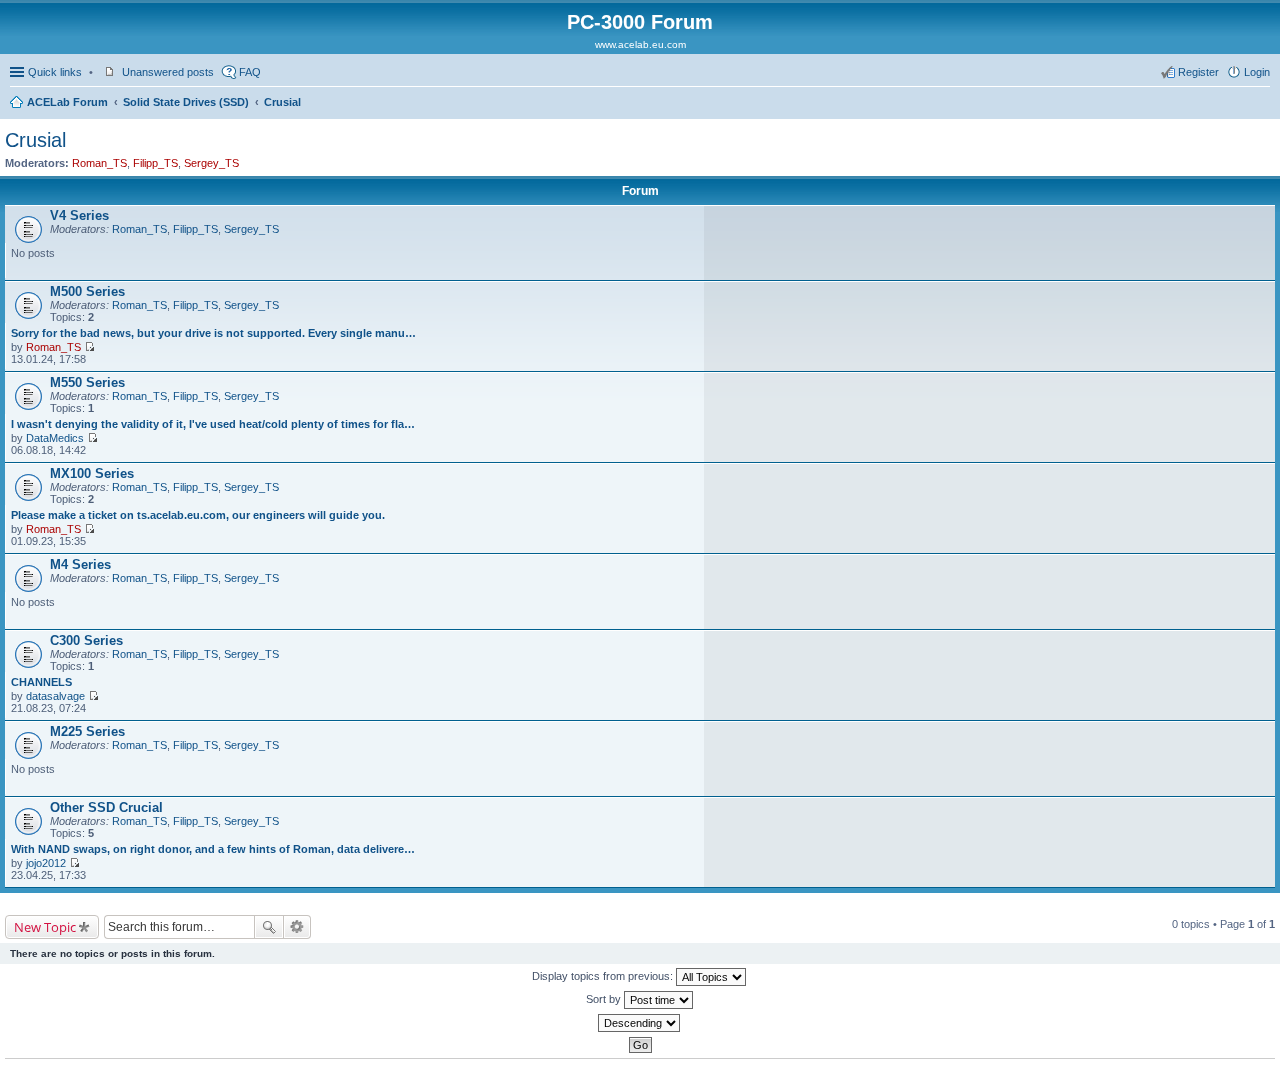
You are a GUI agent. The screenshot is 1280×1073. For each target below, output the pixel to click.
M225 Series (87, 731)
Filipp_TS (155, 163)
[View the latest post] (89, 347)
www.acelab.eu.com (640, 44)
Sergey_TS (211, 163)
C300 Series (86, 640)
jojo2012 (46, 863)
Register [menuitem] (1198, 72)
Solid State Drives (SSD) (186, 102)
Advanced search (297, 927)
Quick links (55, 72)
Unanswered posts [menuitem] (168, 72)
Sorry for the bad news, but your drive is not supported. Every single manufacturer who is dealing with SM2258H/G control (214, 333)
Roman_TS (99, 163)
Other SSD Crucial (106, 807)
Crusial (282, 102)
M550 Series (87, 382)
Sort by (605, 999)
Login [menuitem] (1257, 72)
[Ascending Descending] (640, 1023)
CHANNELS (41, 682)
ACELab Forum (67, 102)
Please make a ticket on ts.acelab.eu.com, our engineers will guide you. (198, 515)
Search (269, 927)
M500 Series (87, 291)
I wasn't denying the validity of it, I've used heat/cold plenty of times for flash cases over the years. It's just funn (214, 424)
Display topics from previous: (604, 976)
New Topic (45, 927)
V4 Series (79, 215)
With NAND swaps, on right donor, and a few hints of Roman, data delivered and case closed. (214, 849)
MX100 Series (92, 473)
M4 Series (80, 564)
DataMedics (55, 438)
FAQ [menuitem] (250, 72)
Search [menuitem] (1262, 104)
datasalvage (55, 696)
